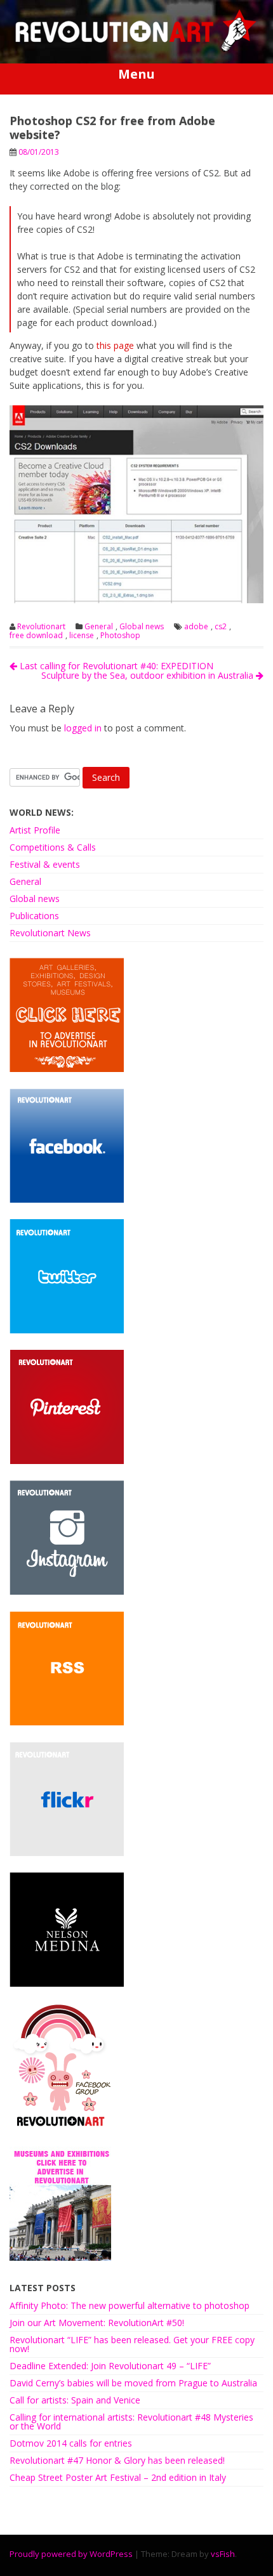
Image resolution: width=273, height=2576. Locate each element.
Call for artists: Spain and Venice (75, 2400)
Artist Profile (35, 830)
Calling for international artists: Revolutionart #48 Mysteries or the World (131, 2422)
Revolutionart (41, 627)
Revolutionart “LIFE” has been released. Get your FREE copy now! (132, 2344)
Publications (34, 916)
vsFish (223, 2554)
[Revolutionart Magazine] (136, 49)
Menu (136, 74)
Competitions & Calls (53, 847)
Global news (142, 627)
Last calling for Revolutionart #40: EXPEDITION (115, 666)
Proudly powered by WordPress (71, 2554)
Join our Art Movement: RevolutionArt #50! (97, 2323)
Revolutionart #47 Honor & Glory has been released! (117, 2460)
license (82, 636)
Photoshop (120, 636)
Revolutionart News (50, 933)
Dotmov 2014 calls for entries (71, 2443)
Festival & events (45, 864)
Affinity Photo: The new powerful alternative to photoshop (130, 2305)
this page (115, 345)
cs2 (221, 627)
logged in (83, 728)
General (99, 627)
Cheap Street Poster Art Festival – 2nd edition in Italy (118, 2477)
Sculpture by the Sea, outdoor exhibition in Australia (149, 675)
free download (36, 636)
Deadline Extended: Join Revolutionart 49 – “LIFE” (110, 2366)
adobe (196, 627)
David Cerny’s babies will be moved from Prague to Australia (133, 2383)
